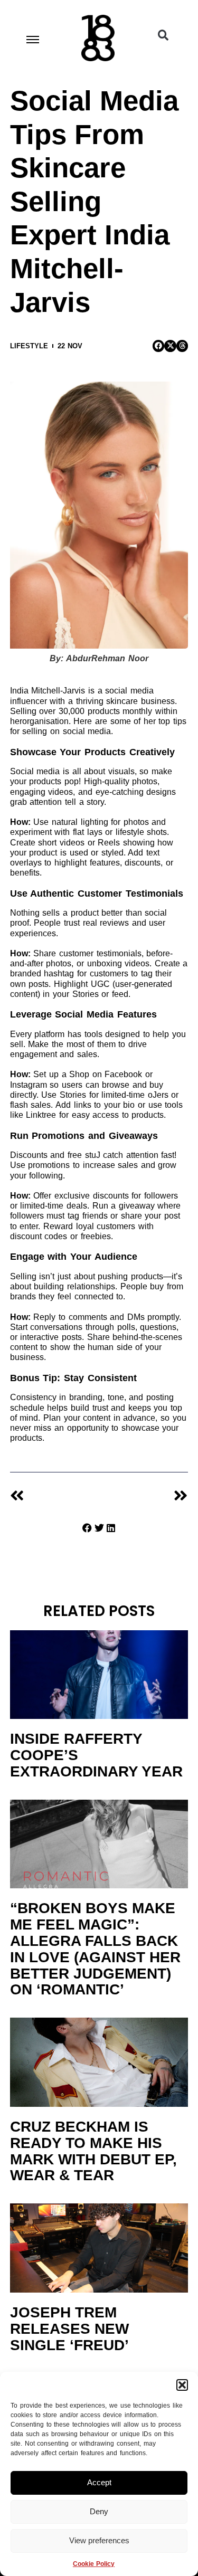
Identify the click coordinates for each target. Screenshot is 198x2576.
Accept (99, 2482)
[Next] (143, 1496)
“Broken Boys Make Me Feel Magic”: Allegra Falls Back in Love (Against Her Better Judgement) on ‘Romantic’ (95, 1949)
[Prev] (54, 1496)
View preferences (99, 2540)
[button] (182, 2385)
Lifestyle (29, 346)
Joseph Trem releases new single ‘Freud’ (69, 2329)
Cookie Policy (94, 2564)
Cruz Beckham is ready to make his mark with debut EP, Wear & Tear (93, 2151)
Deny (99, 2511)
